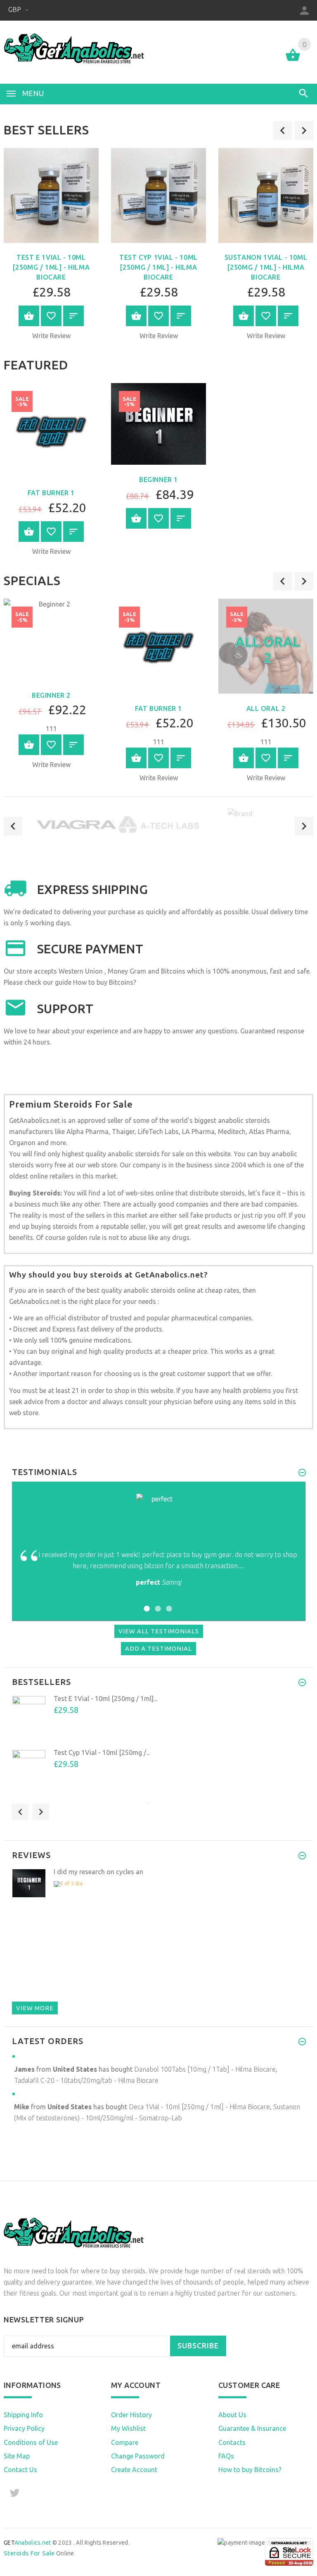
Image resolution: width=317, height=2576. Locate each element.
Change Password (138, 2456)
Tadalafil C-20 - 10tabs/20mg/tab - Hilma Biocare (86, 2080)
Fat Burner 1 (51, 493)
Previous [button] (13, 826)
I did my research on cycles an (98, 1872)
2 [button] (157, 1603)
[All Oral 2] (266, 646)
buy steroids (127, 2271)
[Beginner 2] (51, 640)
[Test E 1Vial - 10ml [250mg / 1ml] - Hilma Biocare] (51, 195)
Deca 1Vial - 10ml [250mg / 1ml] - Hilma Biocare (199, 2107)
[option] (158, 247)
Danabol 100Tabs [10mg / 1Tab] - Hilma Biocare (205, 2069)
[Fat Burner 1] (51, 431)
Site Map (17, 2456)
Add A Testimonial (158, 1648)
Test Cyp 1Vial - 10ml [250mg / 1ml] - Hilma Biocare (158, 267)
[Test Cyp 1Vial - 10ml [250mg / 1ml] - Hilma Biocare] (158, 195)
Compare (125, 2442)
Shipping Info (23, 2415)
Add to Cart (29, 316)
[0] (293, 60)
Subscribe (198, 2346)
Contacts (232, 2442)
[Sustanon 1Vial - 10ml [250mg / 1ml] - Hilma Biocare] (266, 195)
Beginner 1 (158, 480)
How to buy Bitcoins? (105, 982)
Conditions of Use (31, 2442)
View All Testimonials (159, 1631)
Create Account (134, 2470)
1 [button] (145, 1603)
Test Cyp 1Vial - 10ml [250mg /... (102, 1753)
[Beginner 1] (158, 424)
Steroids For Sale (29, 2553)
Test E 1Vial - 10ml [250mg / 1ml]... (105, 1699)
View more (35, 2008)
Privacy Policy (24, 2428)
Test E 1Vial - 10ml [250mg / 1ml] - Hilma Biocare (51, 267)
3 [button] (168, 1603)
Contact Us (20, 2470)
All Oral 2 (266, 708)
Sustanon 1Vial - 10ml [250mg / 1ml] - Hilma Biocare (266, 267)
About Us (232, 2415)
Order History (131, 2415)
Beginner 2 (51, 695)
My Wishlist (128, 2428)
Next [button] (304, 826)
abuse (138, 1237)
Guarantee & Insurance (252, 2428)
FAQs (226, 2456)
